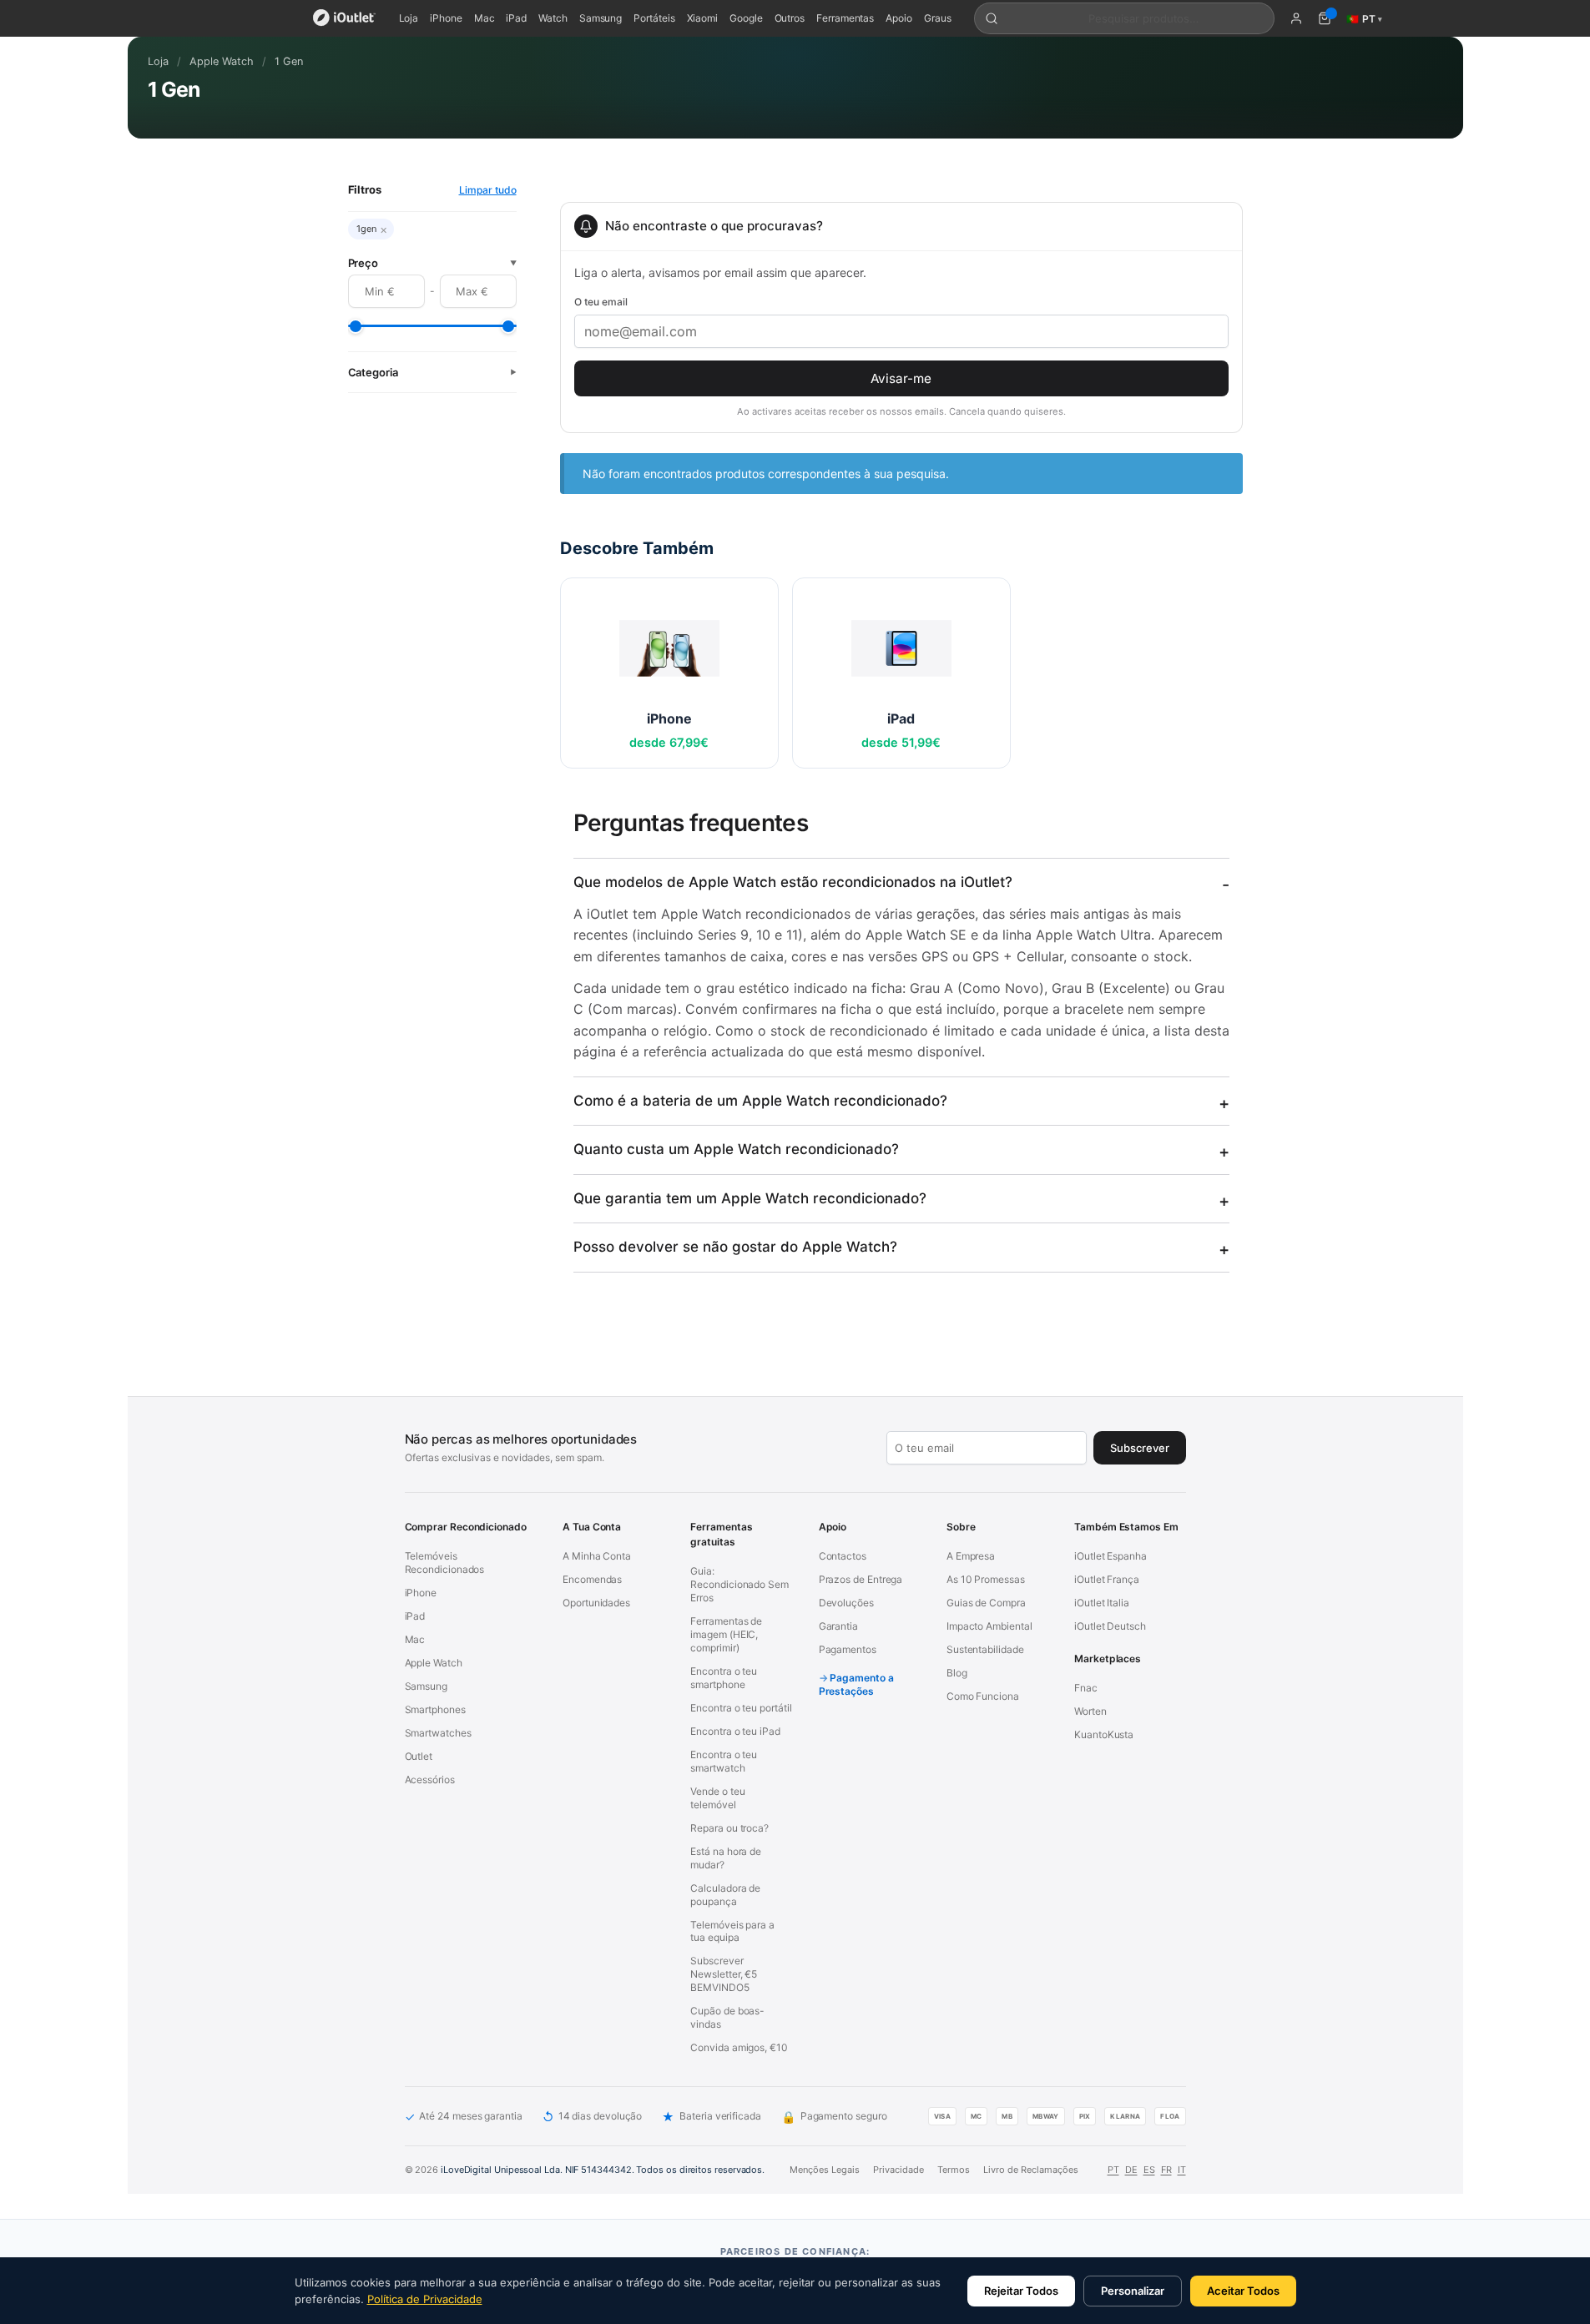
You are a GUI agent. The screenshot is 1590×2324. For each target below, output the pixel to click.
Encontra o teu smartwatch (724, 1761)
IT (1182, 2170)
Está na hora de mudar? (726, 1858)
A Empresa (971, 1556)
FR (1166, 2170)
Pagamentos (848, 1649)
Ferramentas (845, 18)
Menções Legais (825, 2170)
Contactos (843, 1556)
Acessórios (430, 1780)
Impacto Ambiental (989, 1626)
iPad (516, 18)
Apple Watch (222, 61)
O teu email (601, 302)
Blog (957, 1673)
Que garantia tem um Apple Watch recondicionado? (750, 1198)
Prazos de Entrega (861, 1579)
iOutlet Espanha (1110, 1556)
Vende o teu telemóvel (717, 1798)
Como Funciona (983, 1696)
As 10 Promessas (986, 1579)
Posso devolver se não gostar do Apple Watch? (735, 1247)
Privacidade (898, 2170)
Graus (938, 18)
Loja (409, 18)
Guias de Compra (986, 1603)
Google (746, 18)
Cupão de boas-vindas (727, 2017)
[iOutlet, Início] (344, 18)
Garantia (838, 1626)
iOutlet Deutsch (1110, 1626)
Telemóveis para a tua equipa (732, 1931)
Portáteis (654, 18)
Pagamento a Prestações (856, 1684)
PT (1113, 2170)
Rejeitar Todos (1021, 2291)
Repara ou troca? (729, 1828)
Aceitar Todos (1243, 2291)
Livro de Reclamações (1031, 2170)
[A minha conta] (1296, 18)
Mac (485, 18)
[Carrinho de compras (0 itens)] (1325, 18)
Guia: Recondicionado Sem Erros (739, 1584)
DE (1131, 2170)
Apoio (899, 18)
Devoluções (846, 1603)
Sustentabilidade (985, 1649)
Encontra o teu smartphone (724, 1678)
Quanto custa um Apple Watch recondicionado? (736, 1149)
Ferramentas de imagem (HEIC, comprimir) (726, 1634)
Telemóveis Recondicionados (445, 1563)
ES (1149, 2170)
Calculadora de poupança (725, 1895)
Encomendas (592, 1579)
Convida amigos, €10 (739, 2047)
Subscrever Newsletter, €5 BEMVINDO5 (724, 1974)
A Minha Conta (597, 1556)
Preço (432, 263)
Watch (553, 18)
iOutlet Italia (1102, 1603)
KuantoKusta (1104, 1734)
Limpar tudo (488, 190)
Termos (954, 2170)
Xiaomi (703, 18)
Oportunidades (596, 1603)
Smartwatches (438, 1733)
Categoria (432, 372)
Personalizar (1133, 2291)
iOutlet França (1107, 1579)
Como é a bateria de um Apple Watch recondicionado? (760, 1101)
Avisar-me (901, 378)
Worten (1090, 1711)
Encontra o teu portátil (741, 1708)
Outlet (419, 1756)
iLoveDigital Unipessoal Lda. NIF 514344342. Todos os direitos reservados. (603, 2170)
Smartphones (435, 1709)
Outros (790, 18)
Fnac (1086, 1688)
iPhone (446, 18)
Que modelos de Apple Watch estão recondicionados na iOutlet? (793, 882)
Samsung (601, 18)
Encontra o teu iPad (735, 1731)
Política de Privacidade (425, 2299)
